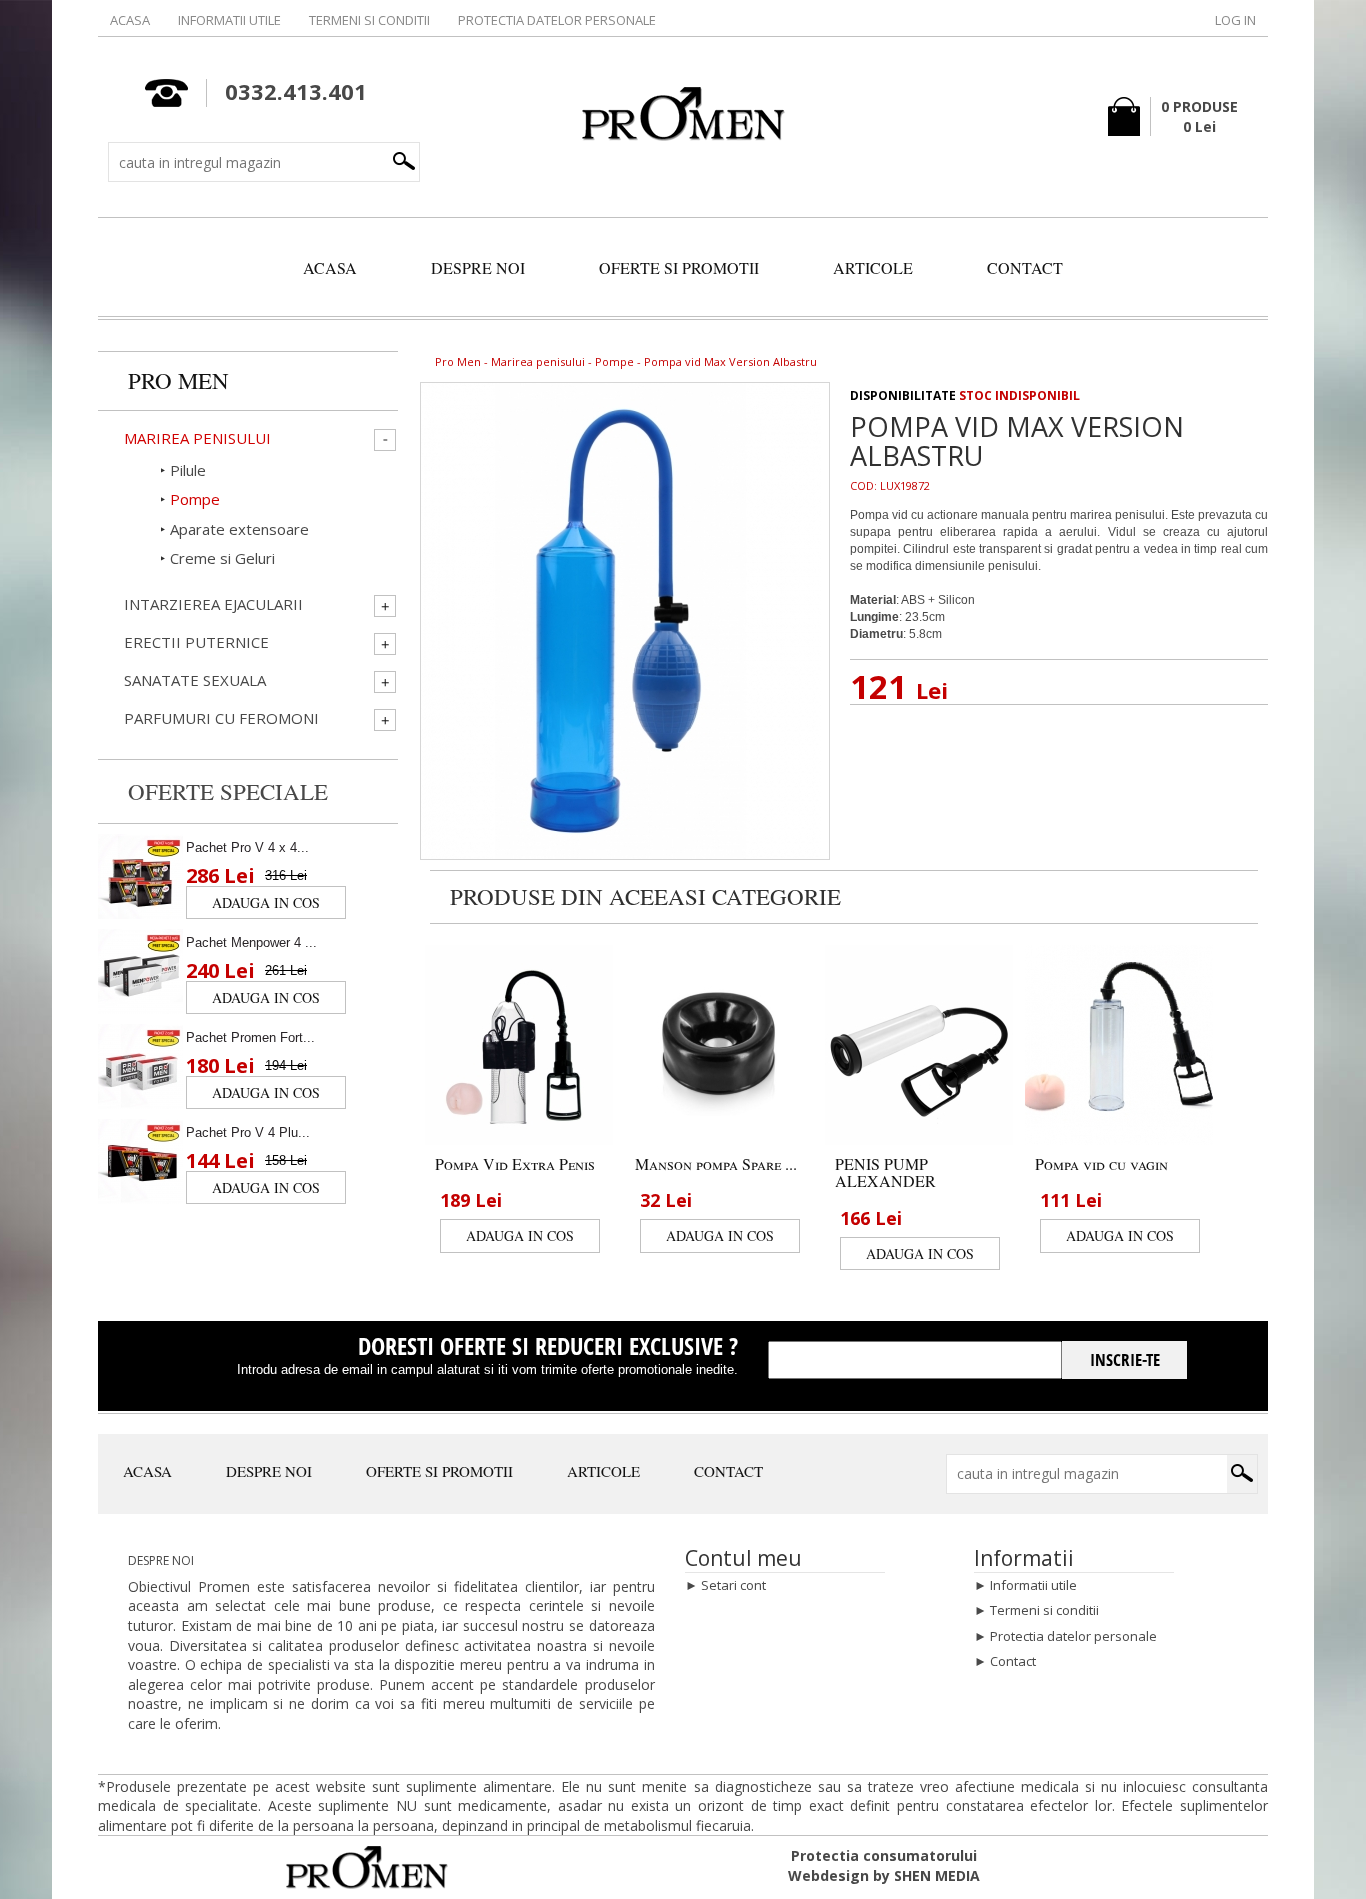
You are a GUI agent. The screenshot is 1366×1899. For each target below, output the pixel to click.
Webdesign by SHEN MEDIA (884, 1875)
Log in (1235, 20)
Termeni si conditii (369, 20)
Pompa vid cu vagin (1101, 1164)
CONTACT (1025, 267)
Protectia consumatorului (884, 1855)
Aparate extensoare (239, 529)
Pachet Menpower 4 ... (251, 942)
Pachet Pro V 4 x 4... (247, 847)
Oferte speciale (228, 791)
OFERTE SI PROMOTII (679, 267)
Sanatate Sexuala (195, 680)
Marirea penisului (538, 361)
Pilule (188, 470)
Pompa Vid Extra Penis (515, 1164)
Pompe (614, 361)
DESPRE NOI (478, 267)
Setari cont (733, 1585)
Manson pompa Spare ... (716, 1164)
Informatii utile (229, 20)
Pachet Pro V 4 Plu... (248, 1132)
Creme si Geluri (222, 558)
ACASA (330, 267)
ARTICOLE (873, 267)
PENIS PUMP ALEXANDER (885, 1172)
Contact (1013, 1661)
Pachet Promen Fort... (250, 1037)
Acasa (130, 20)
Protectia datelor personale (557, 20)
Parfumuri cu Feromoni (221, 718)
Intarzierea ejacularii (213, 604)
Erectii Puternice (196, 642)
